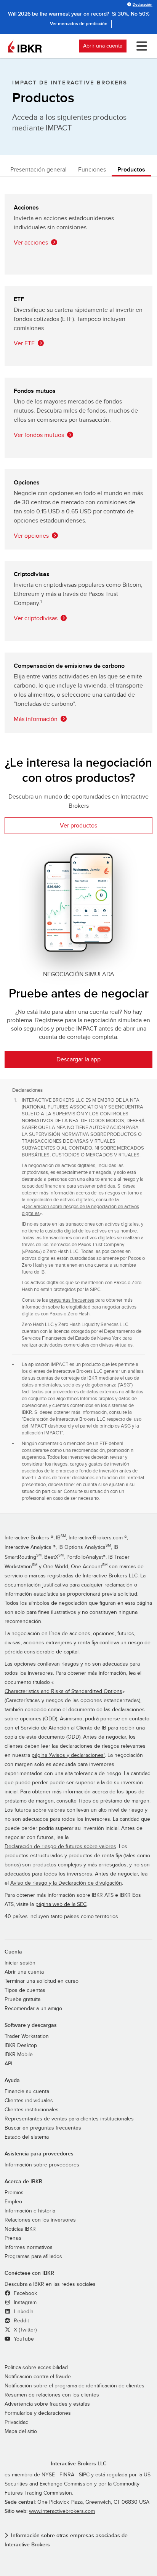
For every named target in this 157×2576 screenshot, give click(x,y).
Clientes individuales (29, 2101)
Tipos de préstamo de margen (114, 1801)
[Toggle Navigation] (140, 46)
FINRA (67, 2475)
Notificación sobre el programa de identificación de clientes (74, 2386)
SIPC (84, 2475)
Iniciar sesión (20, 1963)
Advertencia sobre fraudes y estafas (47, 2404)
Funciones (92, 170)
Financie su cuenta (27, 2092)
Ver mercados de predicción (79, 24)
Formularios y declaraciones (38, 2413)
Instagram (24, 2303)
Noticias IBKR (20, 2229)
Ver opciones (31, 536)
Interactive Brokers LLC (79, 2464)
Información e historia (30, 2211)
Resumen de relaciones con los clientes (52, 2395)
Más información (36, 719)
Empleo (13, 2202)
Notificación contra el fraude (38, 2377)
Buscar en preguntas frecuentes (43, 2128)
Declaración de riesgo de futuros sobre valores (60, 1847)
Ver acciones (31, 243)
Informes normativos (29, 2247)
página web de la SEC (61, 1904)
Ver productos (78, 826)
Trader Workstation (27, 2036)
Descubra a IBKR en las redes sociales (50, 2284)
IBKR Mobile (19, 2055)
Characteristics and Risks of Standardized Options (63, 1691)
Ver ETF (24, 343)
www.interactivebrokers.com (62, 2511)
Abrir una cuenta (103, 46)
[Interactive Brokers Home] (25, 46)
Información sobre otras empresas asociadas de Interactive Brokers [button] (66, 2540)
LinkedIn (23, 2312)
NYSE (48, 2475)
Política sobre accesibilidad (36, 2368)
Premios (14, 2193)
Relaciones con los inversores (40, 2220)
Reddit (21, 2321)
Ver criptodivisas (36, 618)
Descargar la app (78, 1059)
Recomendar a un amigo (33, 2009)
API (8, 2064)
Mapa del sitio (21, 2431)
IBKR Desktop (21, 2046)
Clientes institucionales (32, 2110)
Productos (131, 170)
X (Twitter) (24, 2330)
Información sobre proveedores (42, 2165)
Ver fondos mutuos (39, 435)
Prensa (13, 2238)
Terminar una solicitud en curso (42, 1981)
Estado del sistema (27, 2137)
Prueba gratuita (22, 1999)
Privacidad (17, 2422)
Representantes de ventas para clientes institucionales (69, 2119)
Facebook (25, 2293)
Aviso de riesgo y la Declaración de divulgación (66, 1883)
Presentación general (38, 170)
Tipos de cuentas (25, 1990)
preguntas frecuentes (72, 1300)
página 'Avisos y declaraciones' (68, 1755)
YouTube (23, 2339)
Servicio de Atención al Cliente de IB (63, 1728)
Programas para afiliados (33, 2257)
